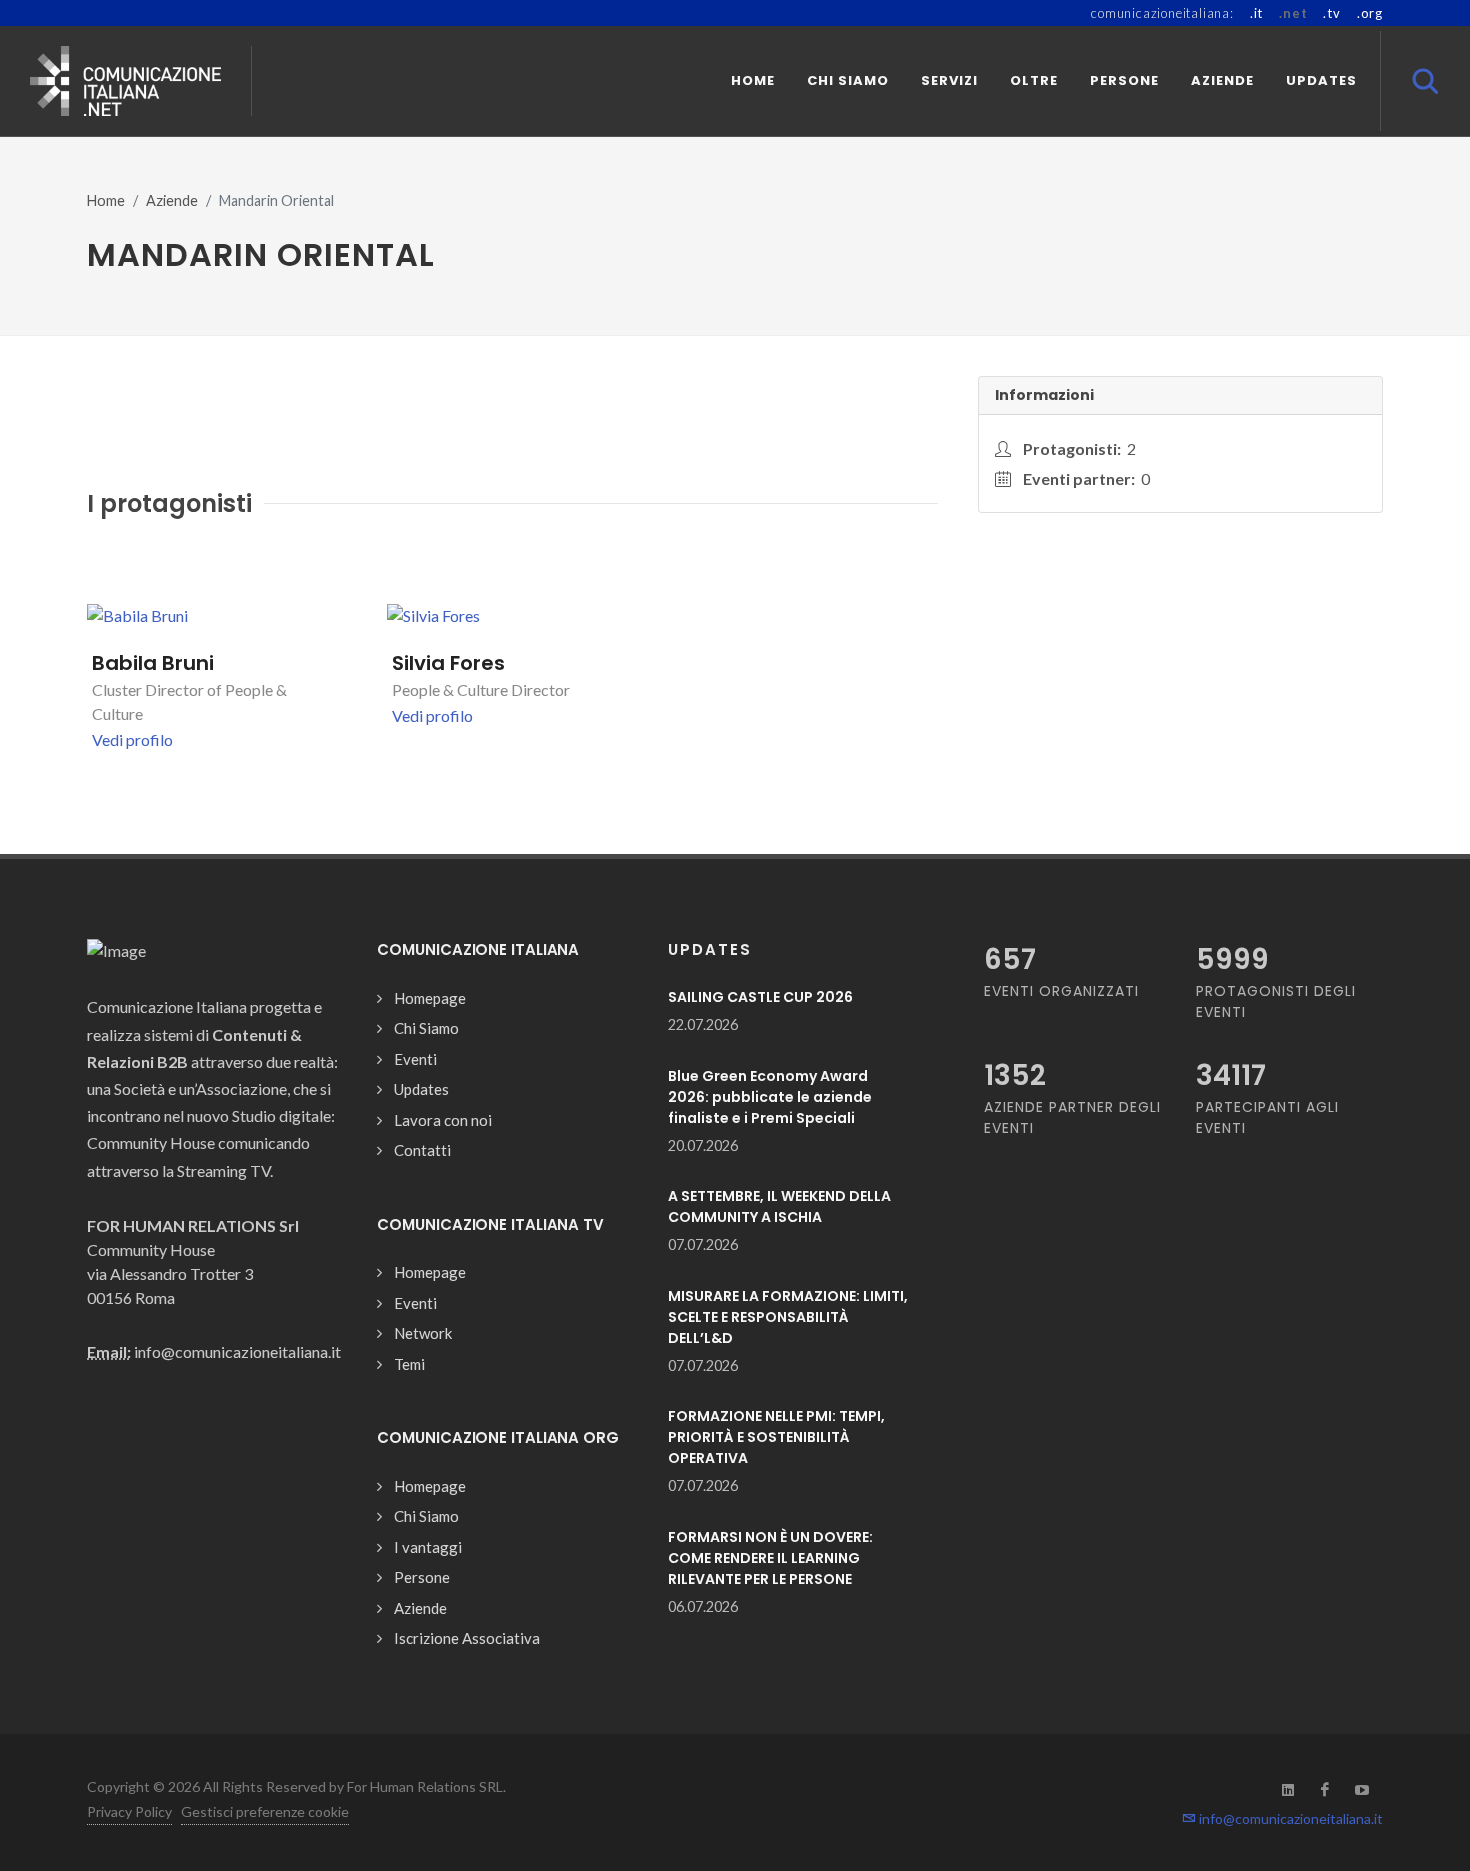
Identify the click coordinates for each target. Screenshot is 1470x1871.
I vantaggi (428, 1547)
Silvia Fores (448, 663)
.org (1370, 13)
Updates (421, 1089)
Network (423, 1333)
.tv (1331, 13)
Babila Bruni (153, 663)
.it (1256, 13)
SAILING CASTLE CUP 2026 (760, 997)
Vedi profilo (132, 739)
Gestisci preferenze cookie (265, 1811)
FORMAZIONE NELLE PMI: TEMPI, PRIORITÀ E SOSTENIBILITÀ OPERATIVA (776, 1437)
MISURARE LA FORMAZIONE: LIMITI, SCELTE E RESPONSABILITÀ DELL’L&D (788, 1317)
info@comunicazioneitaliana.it (1289, 1818)
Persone (422, 1577)
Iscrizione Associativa (467, 1638)
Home (106, 200)
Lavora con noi (443, 1120)
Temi (409, 1364)
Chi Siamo (426, 1028)
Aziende (172, 200)
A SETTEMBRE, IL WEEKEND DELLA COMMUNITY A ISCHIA (779, 1206)
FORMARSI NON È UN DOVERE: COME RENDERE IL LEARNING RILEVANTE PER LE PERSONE (770, 1558)
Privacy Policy (129, 1811)
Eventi (415, 1059)
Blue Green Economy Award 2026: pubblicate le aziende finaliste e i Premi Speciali (770, 1097)
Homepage (430, 998)
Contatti (422, 1150)
